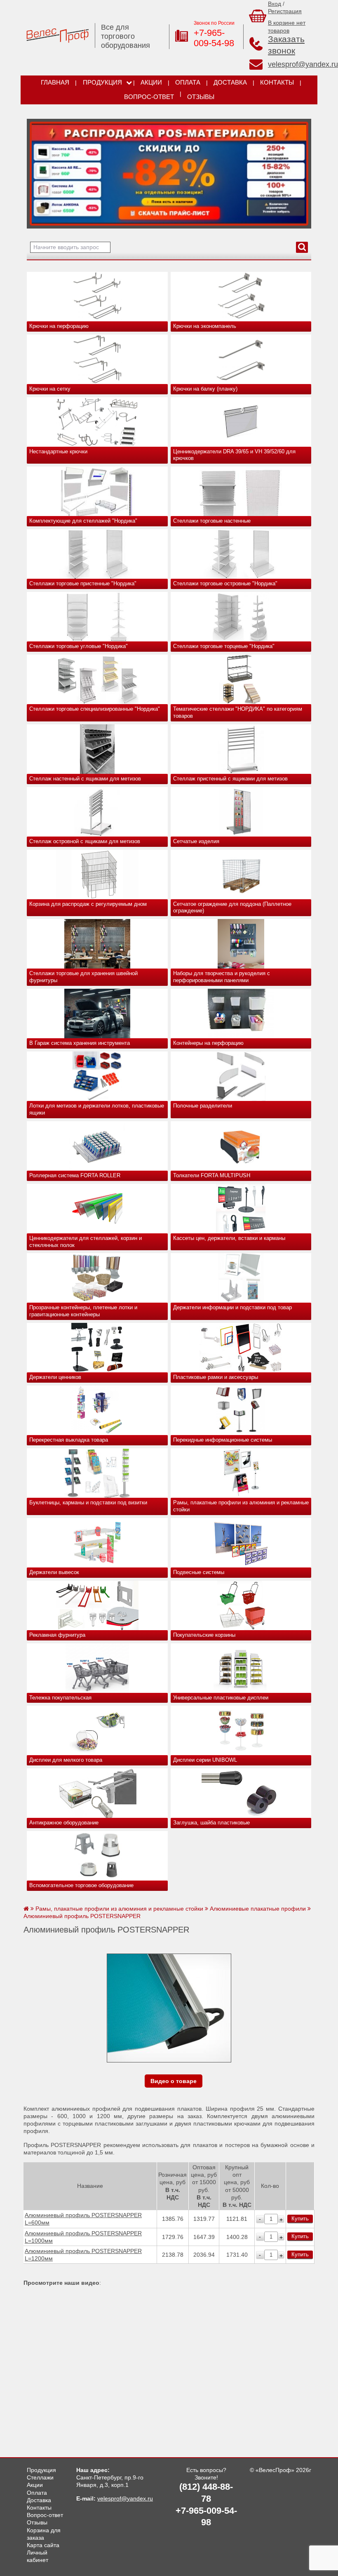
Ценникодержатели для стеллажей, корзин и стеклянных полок (86, 1242)
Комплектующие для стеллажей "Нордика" (83, 521)
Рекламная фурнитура (57, 1635)
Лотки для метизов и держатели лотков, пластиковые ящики (97, 1109)
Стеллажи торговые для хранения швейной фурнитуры (83, 977)
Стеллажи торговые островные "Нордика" (225, 583)
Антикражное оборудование (64, 1823)
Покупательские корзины (204, 1635)
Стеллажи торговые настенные (212, 521)
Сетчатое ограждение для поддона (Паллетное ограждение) (232, 907)
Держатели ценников (55, 1377)
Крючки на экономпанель (205, 326)
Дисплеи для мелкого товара (66, 1760)
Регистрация (285, 11)
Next (36, 172)
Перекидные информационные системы (223, 1440)
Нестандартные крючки (58, 451)
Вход (275, 4)
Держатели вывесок (54, 1572)
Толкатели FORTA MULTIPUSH (212, 1175)
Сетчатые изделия (196, 841)
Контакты (277, 82)
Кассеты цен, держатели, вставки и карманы (229, 1238)
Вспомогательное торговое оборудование (81, 1885)
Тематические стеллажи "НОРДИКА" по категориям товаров (238, 712)
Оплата (188, 82)
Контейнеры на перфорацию (208, 1043)
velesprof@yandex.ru (303, 64)
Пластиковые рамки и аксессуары (216, 1377)
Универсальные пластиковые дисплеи (221, 1698)
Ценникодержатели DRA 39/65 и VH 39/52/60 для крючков (234, 455)
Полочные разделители (203, 1106)
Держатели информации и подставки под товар (232, 1307)
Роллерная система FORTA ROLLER (75, 1175)
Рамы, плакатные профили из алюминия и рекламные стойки (241, 1506)
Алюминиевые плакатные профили (258, 1909)
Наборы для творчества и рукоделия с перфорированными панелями (222, 977)
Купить (300, 2219)
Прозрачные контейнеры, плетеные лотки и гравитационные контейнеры (83, 1311)
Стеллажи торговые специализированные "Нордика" (95, 709)
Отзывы (201, 97)
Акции (151, 82)
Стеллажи (40, 2477)
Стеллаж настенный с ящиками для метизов (85, 779)
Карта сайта (43, 2545)
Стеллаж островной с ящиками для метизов (85, 841)
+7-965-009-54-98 (214, 38)
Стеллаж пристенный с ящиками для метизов (230, 779)
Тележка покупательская (60, 1698)
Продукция (102, 82)
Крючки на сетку (50, 389)
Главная (55, 82)
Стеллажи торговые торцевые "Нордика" (224, 646)
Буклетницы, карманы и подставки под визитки (88, 1502)
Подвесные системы (199, 1572)
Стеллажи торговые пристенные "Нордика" (83, 583)
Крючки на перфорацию (59, 326)
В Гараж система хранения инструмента (80, 1043)
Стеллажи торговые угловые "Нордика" (79, 646)
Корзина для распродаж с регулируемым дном (88, 904)
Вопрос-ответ (149, 97)
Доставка (230, 82)
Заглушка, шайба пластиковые (211, 1823)
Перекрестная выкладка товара (69, 1440)
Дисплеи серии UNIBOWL (205, 1760)
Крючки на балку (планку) (205, 389)
